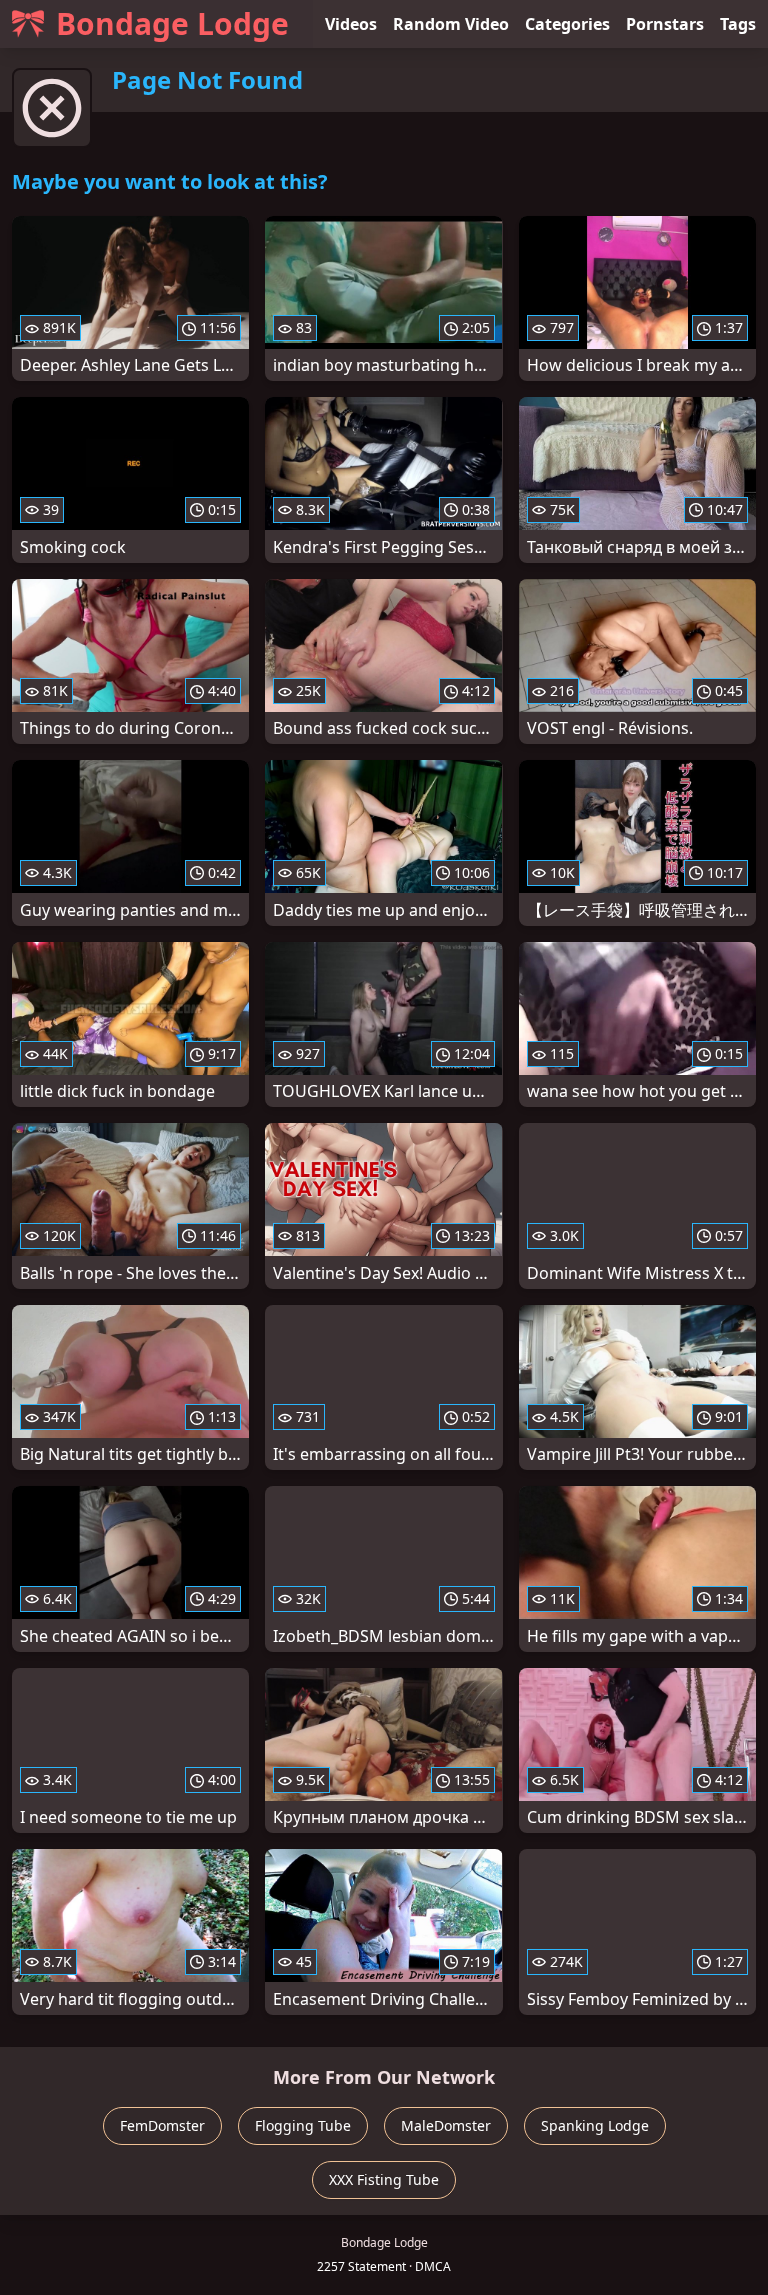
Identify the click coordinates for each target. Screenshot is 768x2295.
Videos (351, 24)
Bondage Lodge (172, 23)
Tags (738, 24)
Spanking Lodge (595, 2125)
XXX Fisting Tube (384, 2179)
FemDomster (162, 2125)
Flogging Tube (303, 2125)
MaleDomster (446, 2125)
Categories (567, 24)
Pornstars (665, 24)
